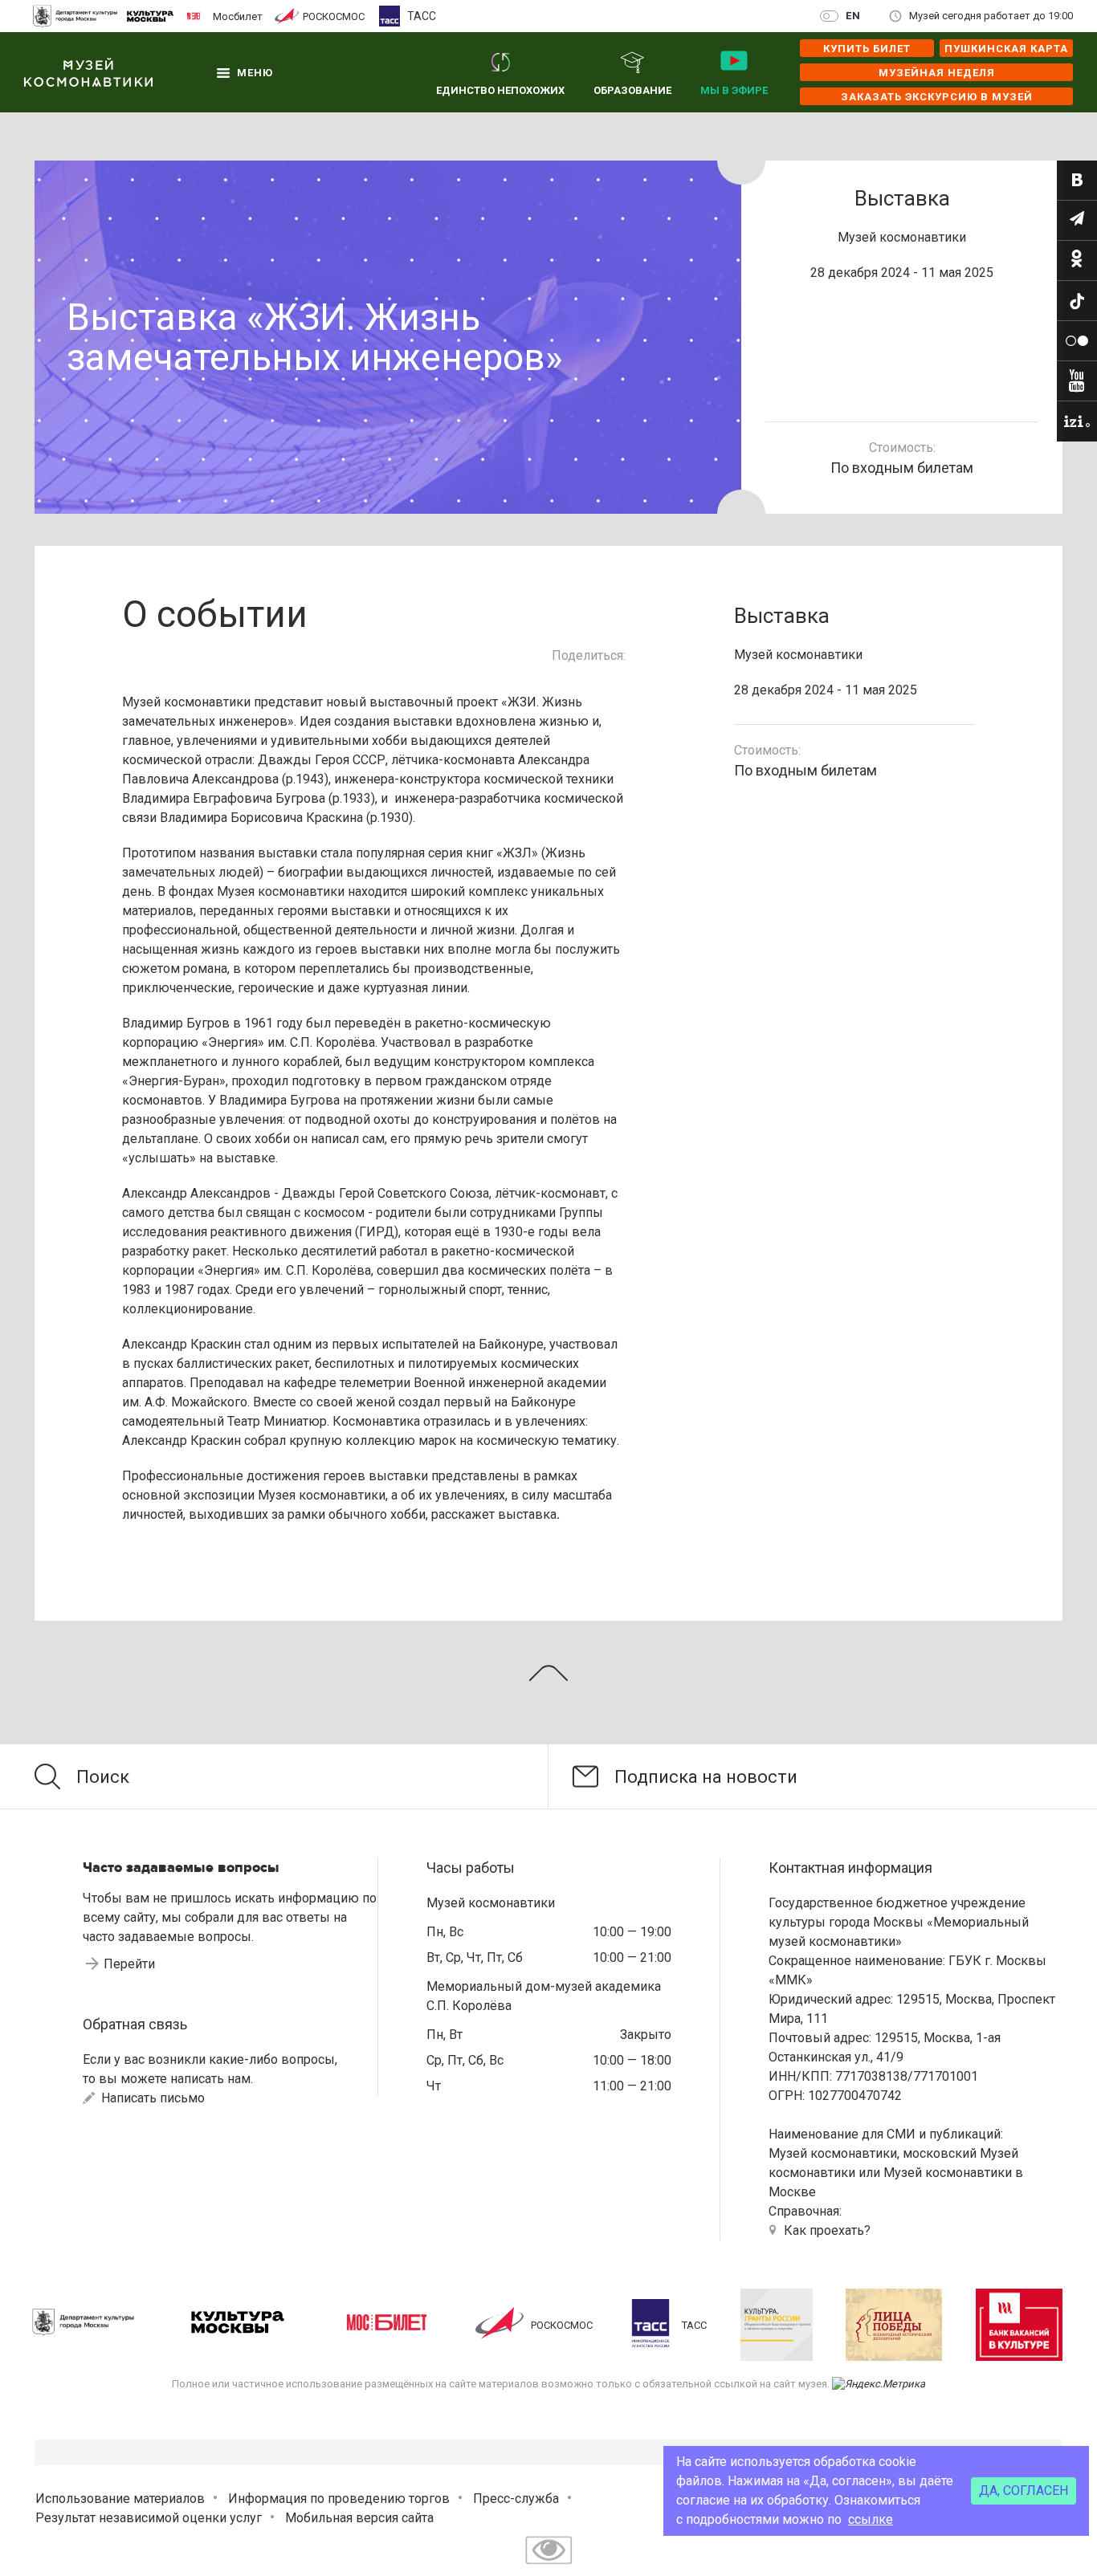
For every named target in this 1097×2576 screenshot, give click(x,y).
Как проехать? (827, 2230)
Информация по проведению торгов (339, 2499)
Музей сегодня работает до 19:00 (991, 16)
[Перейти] (1077, 181)
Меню (255, 73)
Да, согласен (1024, 2491)
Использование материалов (120, 2499)
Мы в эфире (734, 90)
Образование (632, 90)
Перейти (129, 1964)
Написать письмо (151, 2098)
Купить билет (867, 49)
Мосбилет (238, 16)
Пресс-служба (516, 2499)
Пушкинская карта (1006, 49)
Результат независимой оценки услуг (149, 2518)
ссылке (871, 2519)
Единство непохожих (500, 90)
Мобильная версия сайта (359, 2518)
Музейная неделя (937, 73)
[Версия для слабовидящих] (548, 2566)
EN (853, 16)
